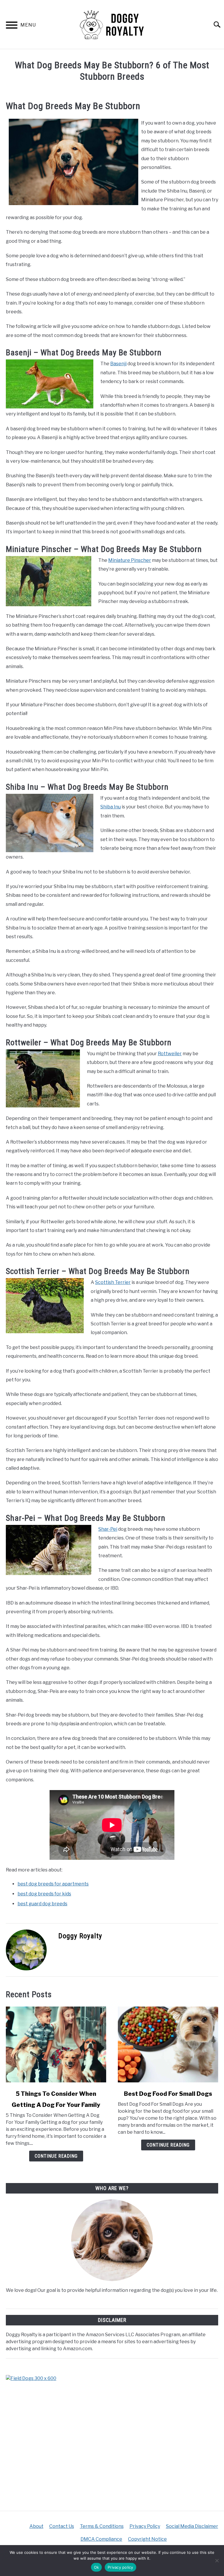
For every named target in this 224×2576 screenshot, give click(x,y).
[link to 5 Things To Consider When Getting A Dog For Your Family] (56, 2044)
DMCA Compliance (101, 2539)
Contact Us (62, 2526)
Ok (97, 2567)
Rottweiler (170, 1054)
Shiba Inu (111, 807)
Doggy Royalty (80, 1936)
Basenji (118, 364)
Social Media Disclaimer (192, 2526)
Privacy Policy (145, 2526)
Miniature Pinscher (130, 560)
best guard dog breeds (42, 1904)
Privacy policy (120, 2567)
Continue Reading (56, 2156)
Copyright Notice (147, 2539)
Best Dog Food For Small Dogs (168, 2094)
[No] (217, 2561)
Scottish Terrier (113, 1282)
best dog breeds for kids (44, 1894)
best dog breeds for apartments (53, 1884)
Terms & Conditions (102, 2526)
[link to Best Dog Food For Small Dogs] (168, 2044)
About (36, 2526)
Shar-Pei (108, 1529)
